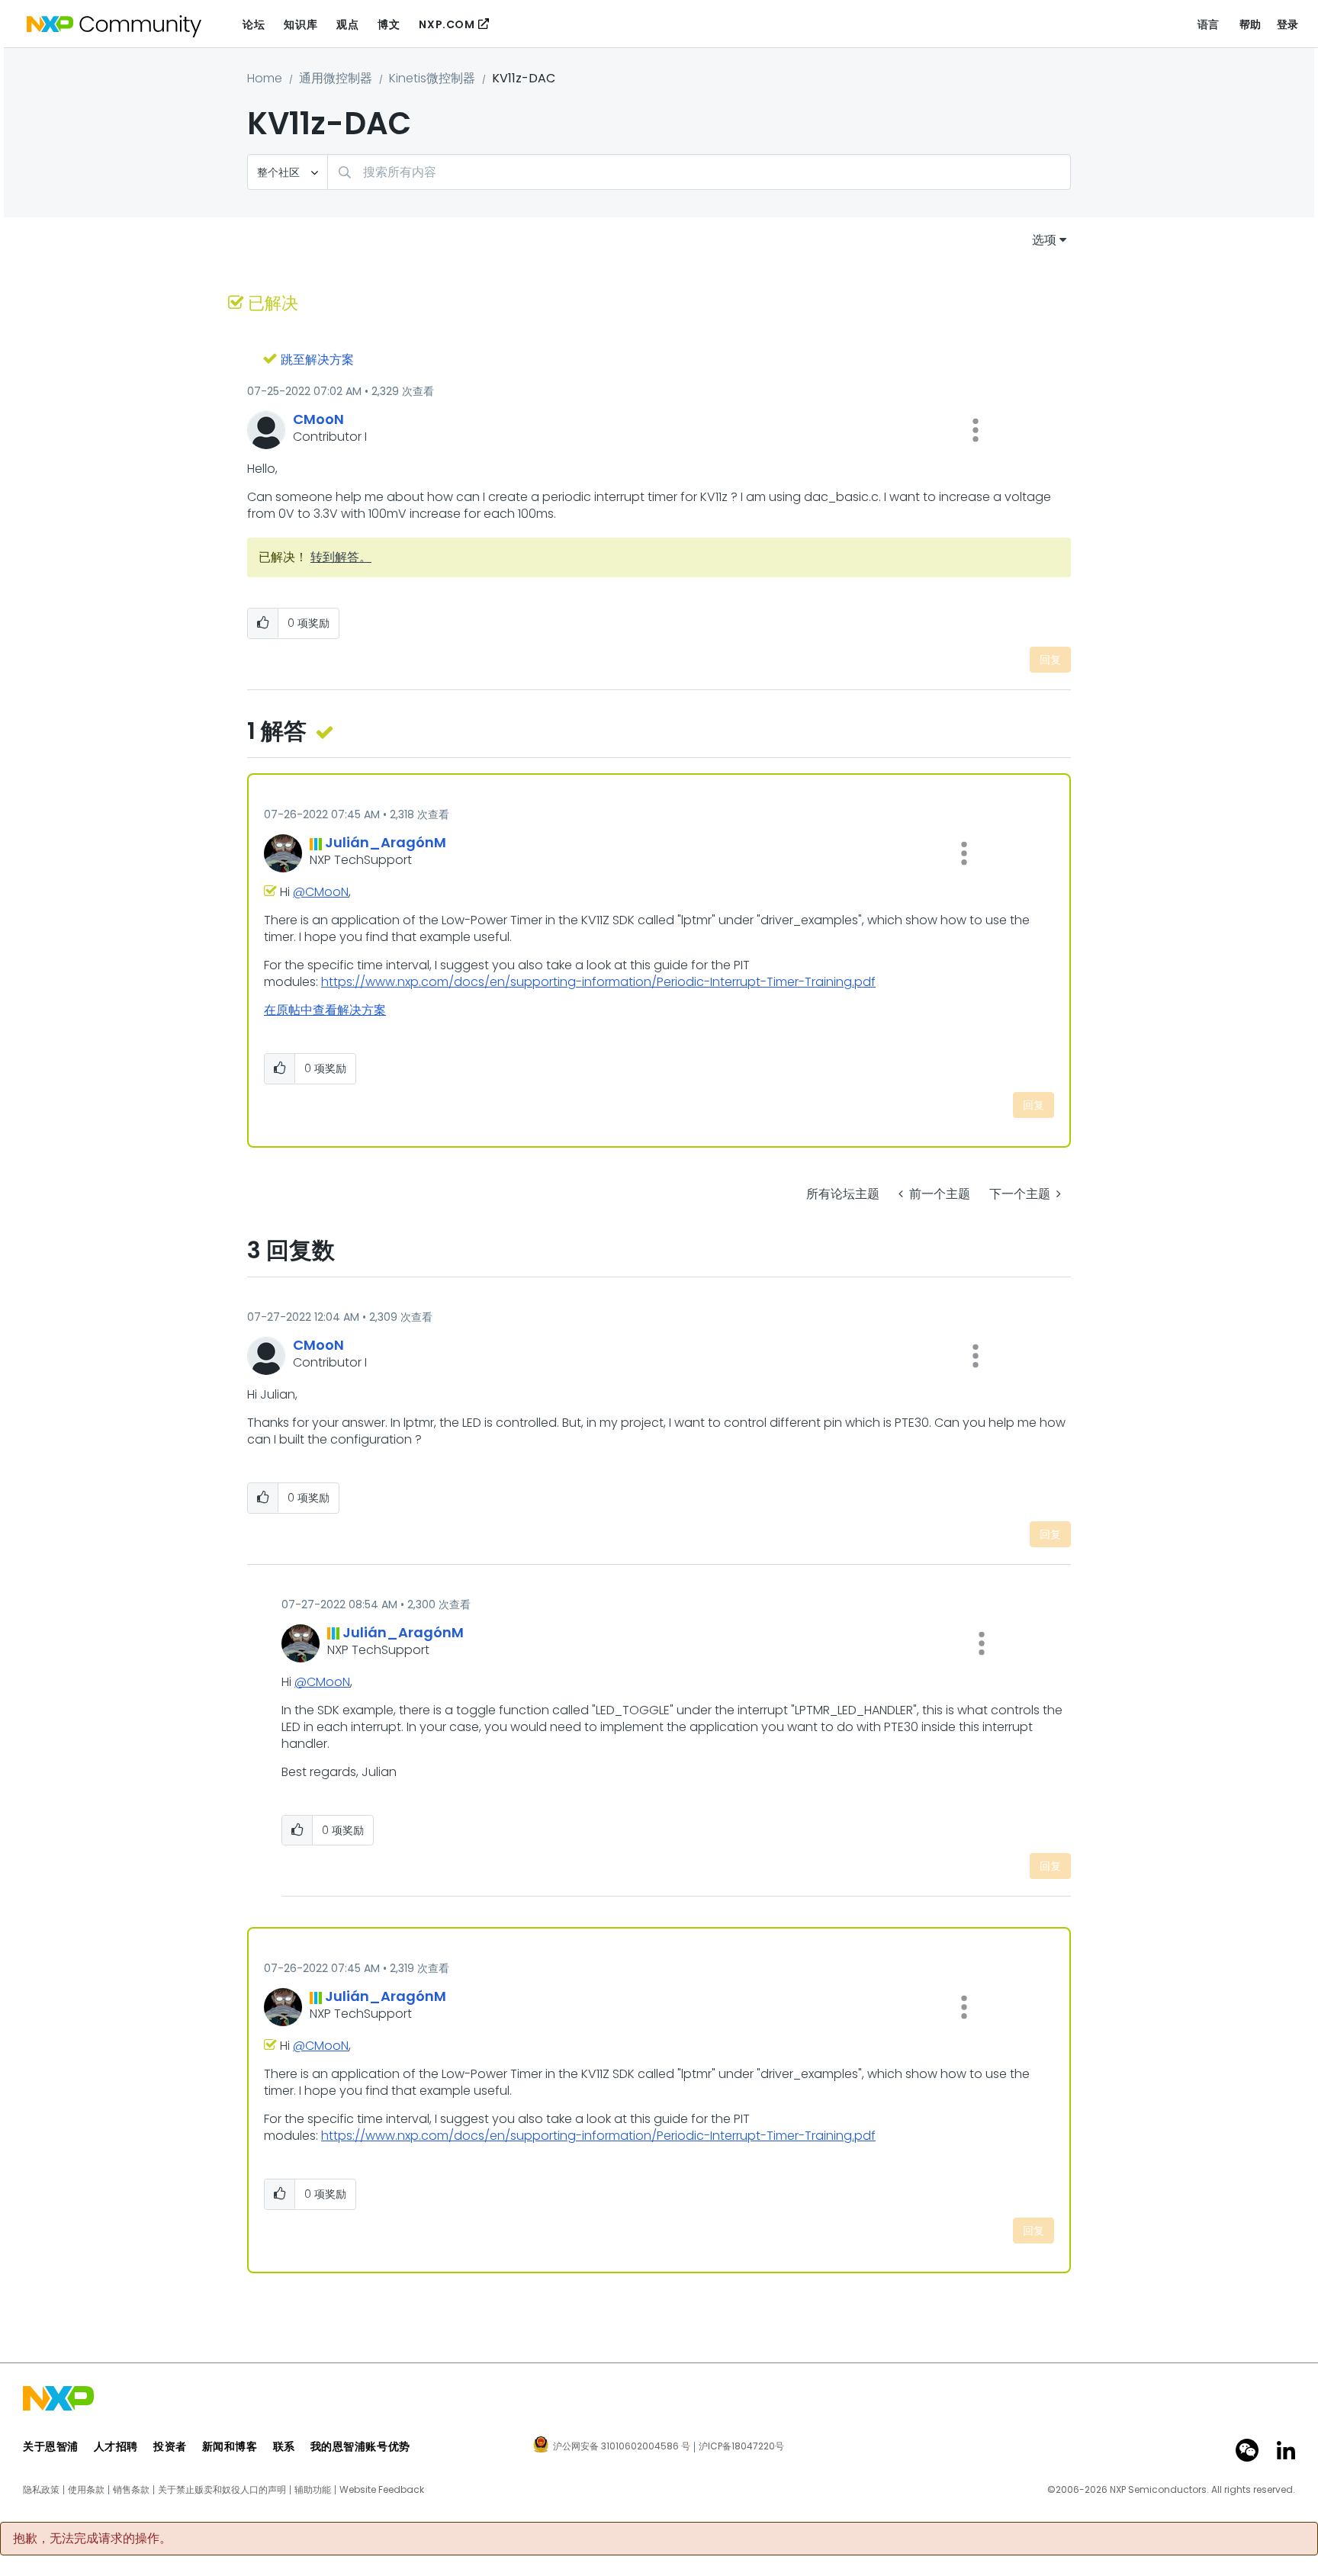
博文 (389, 24)
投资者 (170, 2446)
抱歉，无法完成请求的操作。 (92, 2539)
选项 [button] (1044, 240)
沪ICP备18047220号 (741, 2446)
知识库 (301, 24)
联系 (284, 2446)
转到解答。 (341, 557)
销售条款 (131, 2490)
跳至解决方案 (317, 360)
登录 (1288, 24)
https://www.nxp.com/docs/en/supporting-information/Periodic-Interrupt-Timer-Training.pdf (598, 982)
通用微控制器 (336, 78)
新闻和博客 (230, 2446)
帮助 (1250, 24)
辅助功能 (313, 2490)
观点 (347, 24)
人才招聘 (116, 2446)
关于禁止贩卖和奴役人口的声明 (222, 2490)
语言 (1209, 24)
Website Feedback (382, 2490)
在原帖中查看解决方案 (325, 1010)
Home (265, 78)
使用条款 (86, 2490)
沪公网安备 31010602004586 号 (622, 2447)
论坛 (254, 24)
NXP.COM (447, 24)
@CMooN (321, 892)
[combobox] (699, 172)
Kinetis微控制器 (432, 78)
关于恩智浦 (51, 2446)
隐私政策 (41, 2490)
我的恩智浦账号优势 (360, 2446)
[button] (976, 430)
